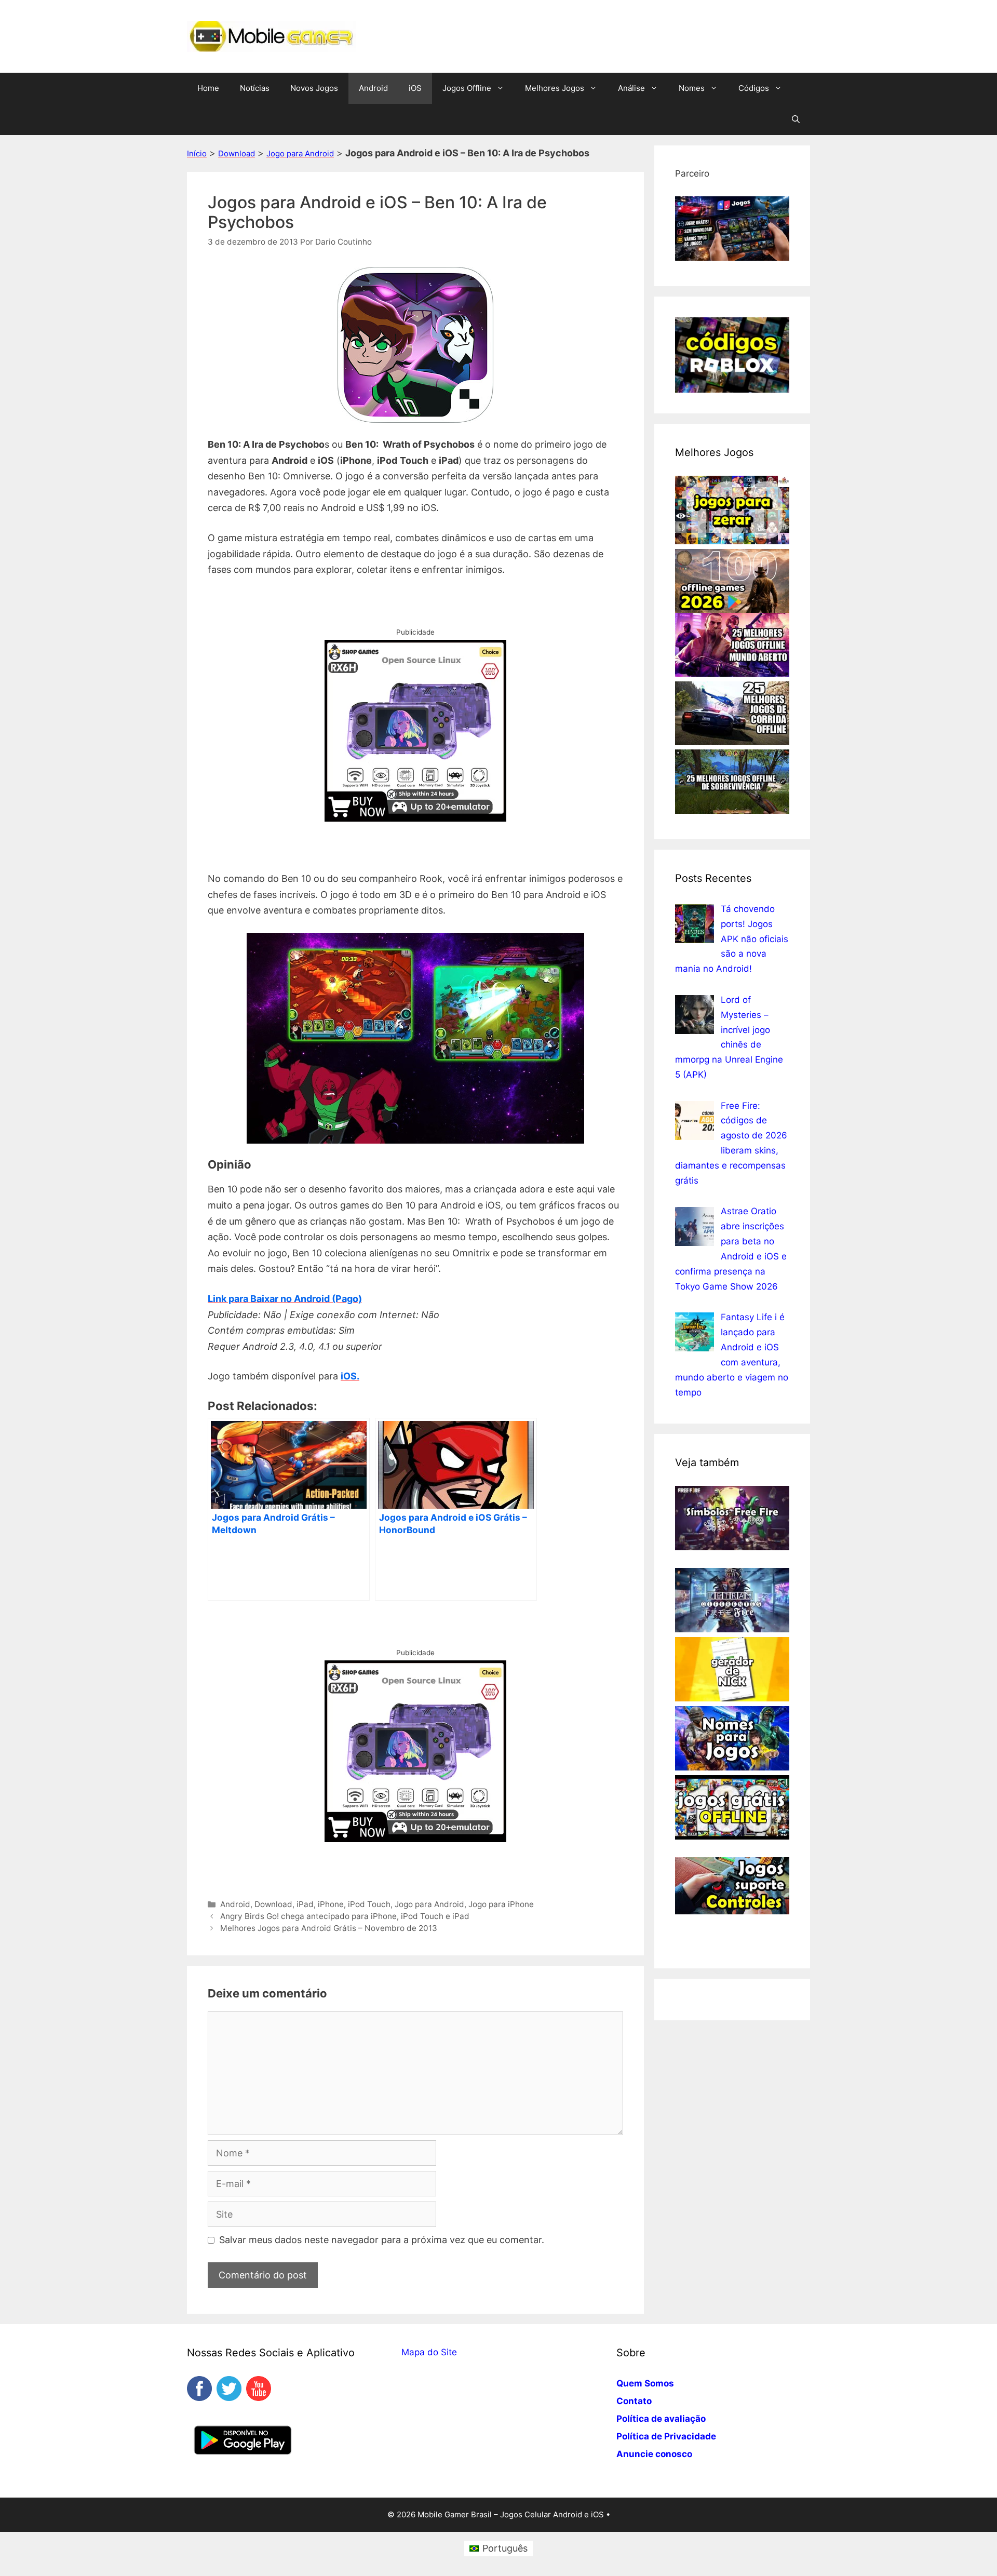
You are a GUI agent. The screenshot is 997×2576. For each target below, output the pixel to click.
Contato (634, 2401)
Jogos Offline (467, 88)
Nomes (692, 88)
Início (197, 153)
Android (373, 88)
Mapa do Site (429, 2352)
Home (208, 88)
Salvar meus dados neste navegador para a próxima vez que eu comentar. (382, 2240)
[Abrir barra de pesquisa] (796, 119)
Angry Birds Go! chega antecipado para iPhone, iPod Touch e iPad (345, 1916)
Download (237, 153)
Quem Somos (645, 2383)
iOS (415, 88)
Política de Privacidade (666, 2436)
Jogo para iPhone (501, 1904)
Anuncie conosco (654, 2454)
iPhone (331, 1904)
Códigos (754, 88)
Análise (631, 88)
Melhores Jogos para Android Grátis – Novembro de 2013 (329, 1928)
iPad (305, 1904)
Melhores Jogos (555, 88)
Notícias (255, 88)
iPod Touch (369, 1904)
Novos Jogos (314, 88)
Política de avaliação (661, 2419)
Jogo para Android (300, 153)
